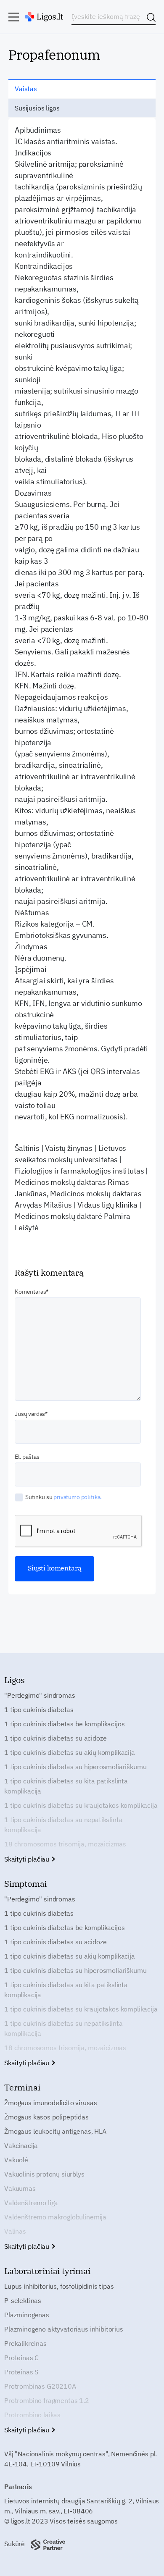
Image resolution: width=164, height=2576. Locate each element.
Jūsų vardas (30, 1414)
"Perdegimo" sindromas (40, 1695)
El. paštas (27, 1457)
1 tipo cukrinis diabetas (39, 1709)
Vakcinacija (21, 2145)
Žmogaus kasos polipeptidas (46, 2117)
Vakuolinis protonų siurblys (44, 2174)
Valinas (15, 2231)
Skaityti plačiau (28, 1859)
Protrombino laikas (32, 2415)
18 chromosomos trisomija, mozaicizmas (65, 1844)
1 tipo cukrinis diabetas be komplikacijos (64, 1724)
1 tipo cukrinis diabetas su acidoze (55, 1738)
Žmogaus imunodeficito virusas (50, 2103)
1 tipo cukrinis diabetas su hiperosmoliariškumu (75, 1767)
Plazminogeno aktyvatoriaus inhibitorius (64, 2329)
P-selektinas (23, 2300)
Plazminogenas (27, 2315)
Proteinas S (21, 2372)
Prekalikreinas (25, 2343)
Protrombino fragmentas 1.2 (47, 2400)
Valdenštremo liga (31, 2203)
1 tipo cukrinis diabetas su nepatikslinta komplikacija (63, 1825)
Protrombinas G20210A (40, 2386)
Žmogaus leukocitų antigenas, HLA (55, 2131)
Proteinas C (21, 2358)
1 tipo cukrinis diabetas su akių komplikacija (70, 1752)
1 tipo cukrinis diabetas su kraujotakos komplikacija (81, 1805)
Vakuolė (16, 2160)
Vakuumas (20, 2188)
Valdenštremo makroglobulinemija (55, 2217)
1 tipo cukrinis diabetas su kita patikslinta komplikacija (66, 1786)
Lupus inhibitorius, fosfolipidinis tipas (59, 2286)
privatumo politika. (78, 1497)
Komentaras (30, 1292)
